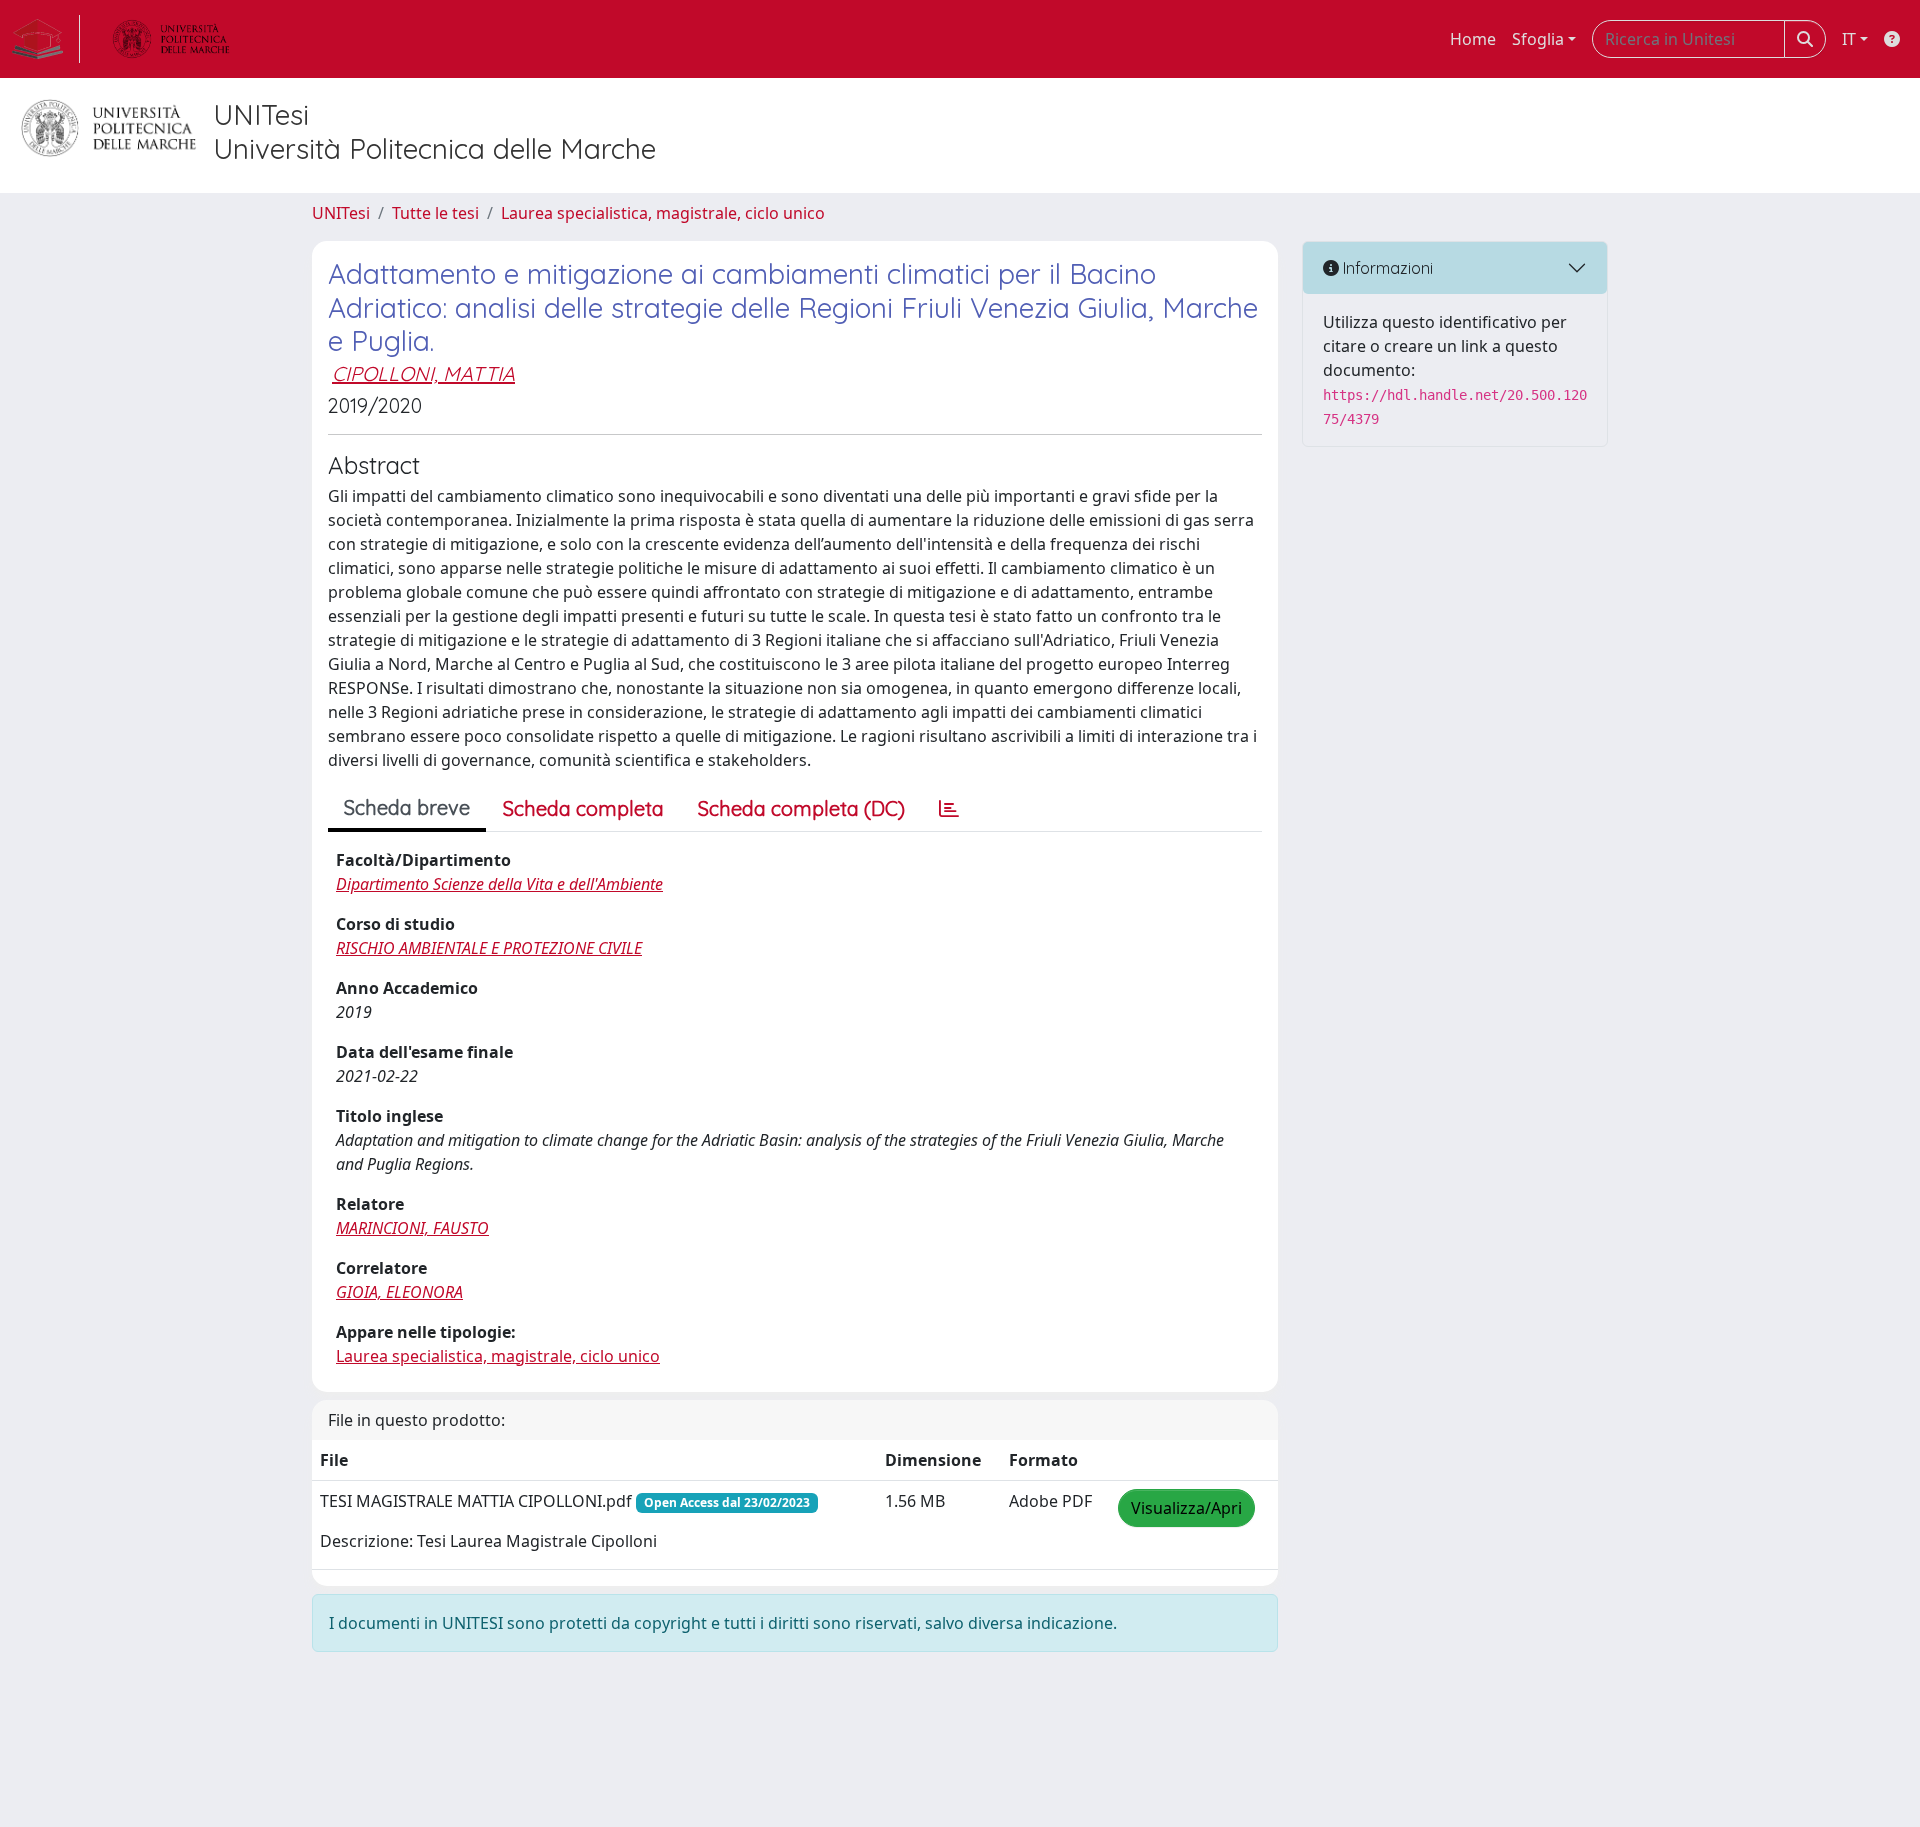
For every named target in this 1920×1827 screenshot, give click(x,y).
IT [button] (1849, 39)
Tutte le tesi (435, 213)
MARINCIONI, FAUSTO (412, 1228)
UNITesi (341, 213)
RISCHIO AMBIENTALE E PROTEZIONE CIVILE (489, 948)
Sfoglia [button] (1538, 39)
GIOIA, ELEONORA (399, 1292)
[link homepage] (46, 39)
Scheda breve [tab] (407, 807)
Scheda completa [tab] (583, 808)
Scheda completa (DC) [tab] (801, 808)
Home (1473, 39)
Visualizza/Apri (1186, 1508)
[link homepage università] (171, 39)
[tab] (949, 809)
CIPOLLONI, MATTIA (423, 373)
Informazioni (1386, 268)
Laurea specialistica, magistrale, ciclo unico (663, 213)
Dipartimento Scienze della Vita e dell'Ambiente (499, 884)
